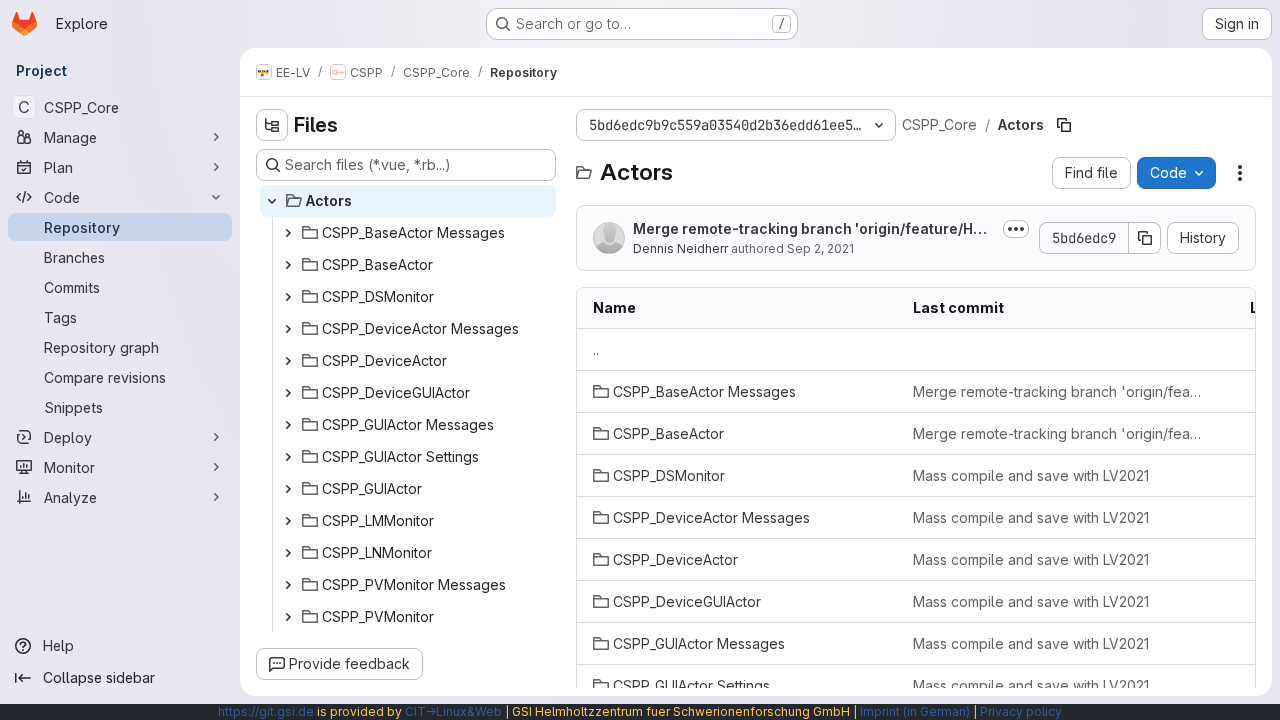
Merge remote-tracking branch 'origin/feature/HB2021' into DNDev (812, 229)
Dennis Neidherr (680, 248)
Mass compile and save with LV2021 (1031, 475)
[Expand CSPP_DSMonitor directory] (288, 297)
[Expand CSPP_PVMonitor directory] (288, 617)
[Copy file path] (1064, 125)
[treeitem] (408, 201)
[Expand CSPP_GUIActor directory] (288, 489)
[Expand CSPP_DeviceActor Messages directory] (288, 329)
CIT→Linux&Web (453, 711)
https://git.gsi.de (266, 711)
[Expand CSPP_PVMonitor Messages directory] (288, 585)
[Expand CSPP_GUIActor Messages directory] (288, 425)
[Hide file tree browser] (272, 125)
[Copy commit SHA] (1145, 238)
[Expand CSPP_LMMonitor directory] (288, 521)
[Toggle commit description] (1016, 229)
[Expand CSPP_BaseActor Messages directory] (288, 233)
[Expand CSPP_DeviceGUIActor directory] (288, 393)
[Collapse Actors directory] (272, 201)
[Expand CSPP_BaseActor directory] (288, 265)
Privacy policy (1021, 711)
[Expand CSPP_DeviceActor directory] (288, 361)
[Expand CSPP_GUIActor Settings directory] (288, 457)
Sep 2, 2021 (820, 248)
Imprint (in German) (915, 711)
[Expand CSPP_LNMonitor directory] (288, 553)
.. (596, 349)
